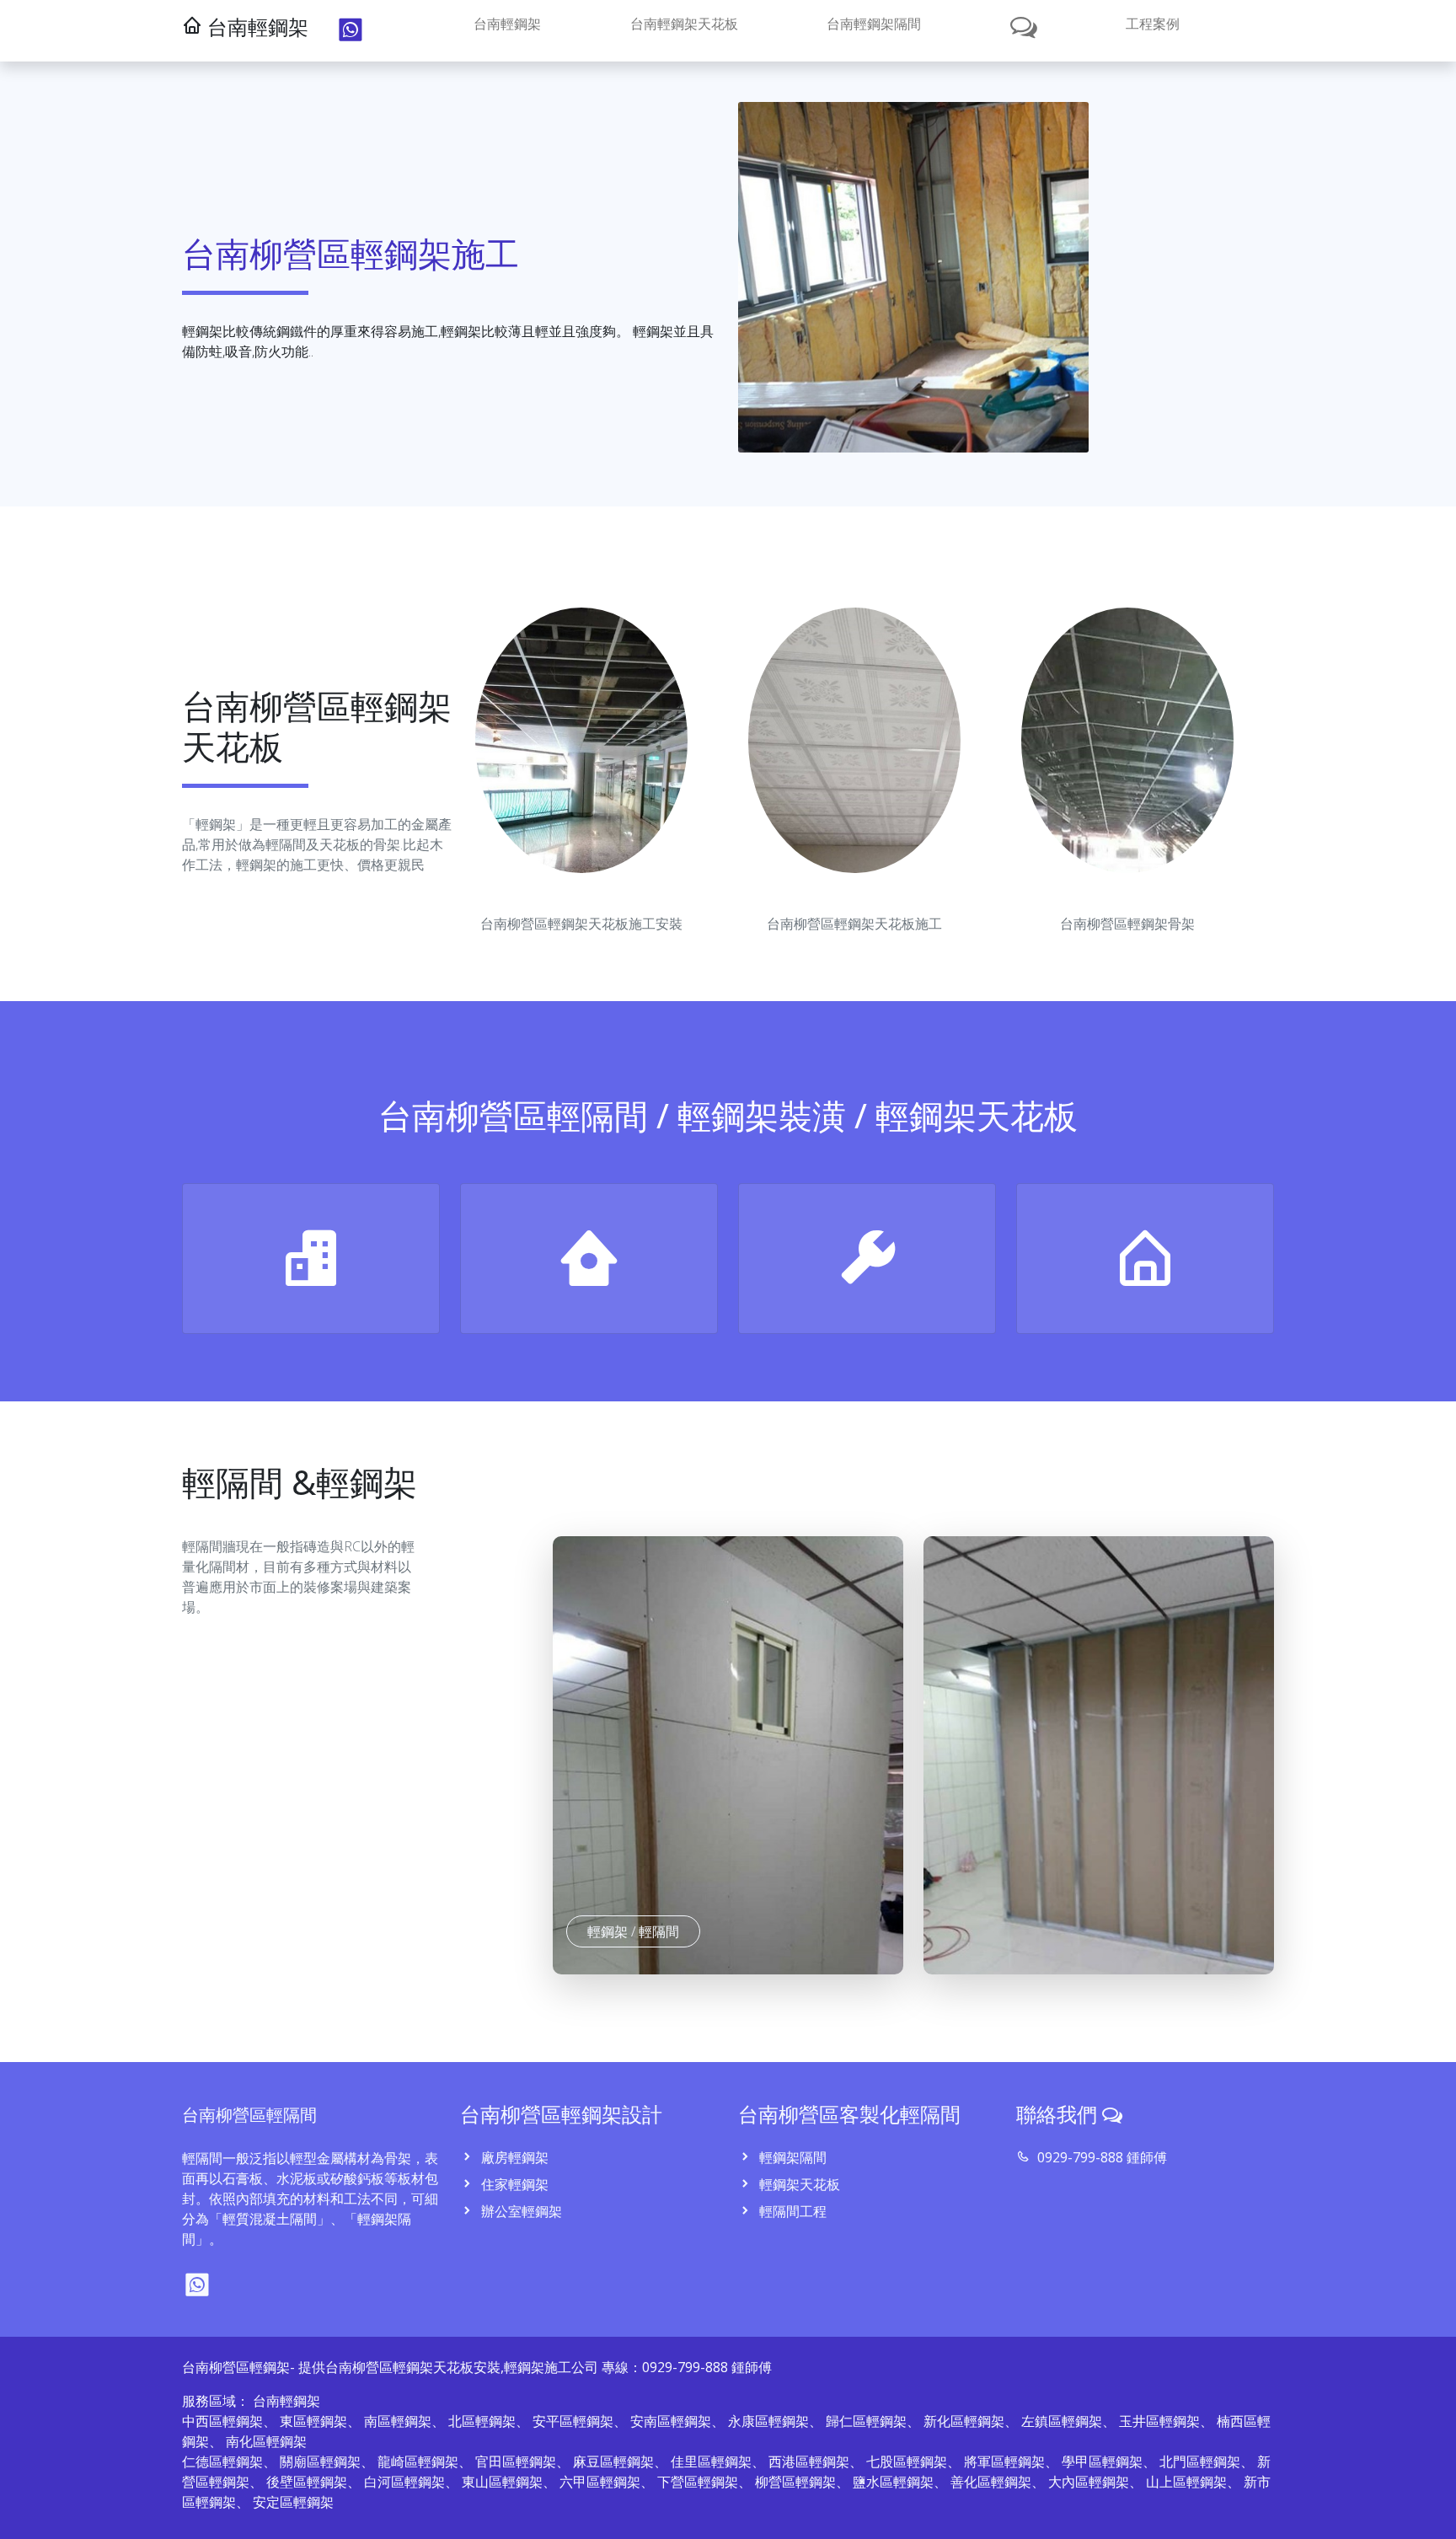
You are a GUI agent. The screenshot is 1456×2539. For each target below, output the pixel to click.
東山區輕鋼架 (502, 2482)
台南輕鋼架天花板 (684, 24)
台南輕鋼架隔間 (874, 24)
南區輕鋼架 (398, 2421)
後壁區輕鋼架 (307, 2482)
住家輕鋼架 (513, 2184)
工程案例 (1153, 24)
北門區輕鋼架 (1200, 2461)
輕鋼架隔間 (791, 2157)
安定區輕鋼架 (293, 2502)
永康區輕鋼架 (768, 2421)
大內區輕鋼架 (1089, 2482)
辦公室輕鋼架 (520, 2211)
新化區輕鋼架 (964, 2421)
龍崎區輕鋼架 (418, 2461)
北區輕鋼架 (482, 2421)
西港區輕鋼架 (809, 2461)
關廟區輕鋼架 (320, 2461)
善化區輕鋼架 (991, 2482)
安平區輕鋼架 (573, 2421)
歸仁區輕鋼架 (866, 2421)
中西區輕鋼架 (222, 2421)
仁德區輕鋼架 (222, 2461)
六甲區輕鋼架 (600, 2482)
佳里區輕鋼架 (711, 2461)
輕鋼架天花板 (798, 2184)
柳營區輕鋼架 (795, 2482)
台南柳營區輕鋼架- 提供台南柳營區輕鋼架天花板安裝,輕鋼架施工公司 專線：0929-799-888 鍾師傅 (477, 2367)
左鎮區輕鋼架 (1062, 2421)
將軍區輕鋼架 (1004, 2461)
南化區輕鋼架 (266, 2441)
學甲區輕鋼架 (1102, 2461)
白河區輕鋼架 (404, 2482)
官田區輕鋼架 (516, 2461)
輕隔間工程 (791, 2211)
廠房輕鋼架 (513, 2157)
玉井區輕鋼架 (1159, 2421)
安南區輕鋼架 (671, 2421)
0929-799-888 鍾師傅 (1100, 2157)
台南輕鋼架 (507, 24)
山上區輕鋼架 (1186, 2482)
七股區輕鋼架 (907, 2461)
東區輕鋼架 (313, 2421)
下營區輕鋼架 (698, 2482)
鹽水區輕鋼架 (893, 2482)
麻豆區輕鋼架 (613, 2461)
